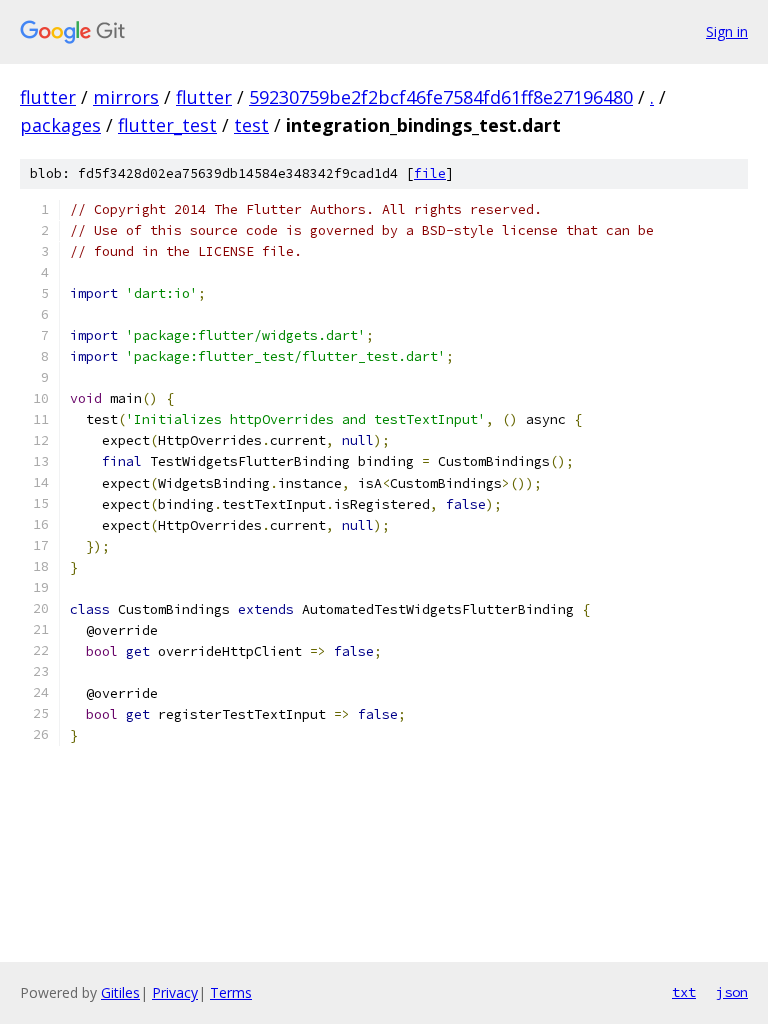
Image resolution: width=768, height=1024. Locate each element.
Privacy (175, 992)
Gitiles (120, 992)
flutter (48, 97)
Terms (231, 992)
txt (684, 992)
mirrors (126, 97)
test (251, 125)
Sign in (727, 31)
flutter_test (167, 125)
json (732, 992)
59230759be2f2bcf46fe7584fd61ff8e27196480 (441, 97)
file (430, 173)
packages (60, 125)
